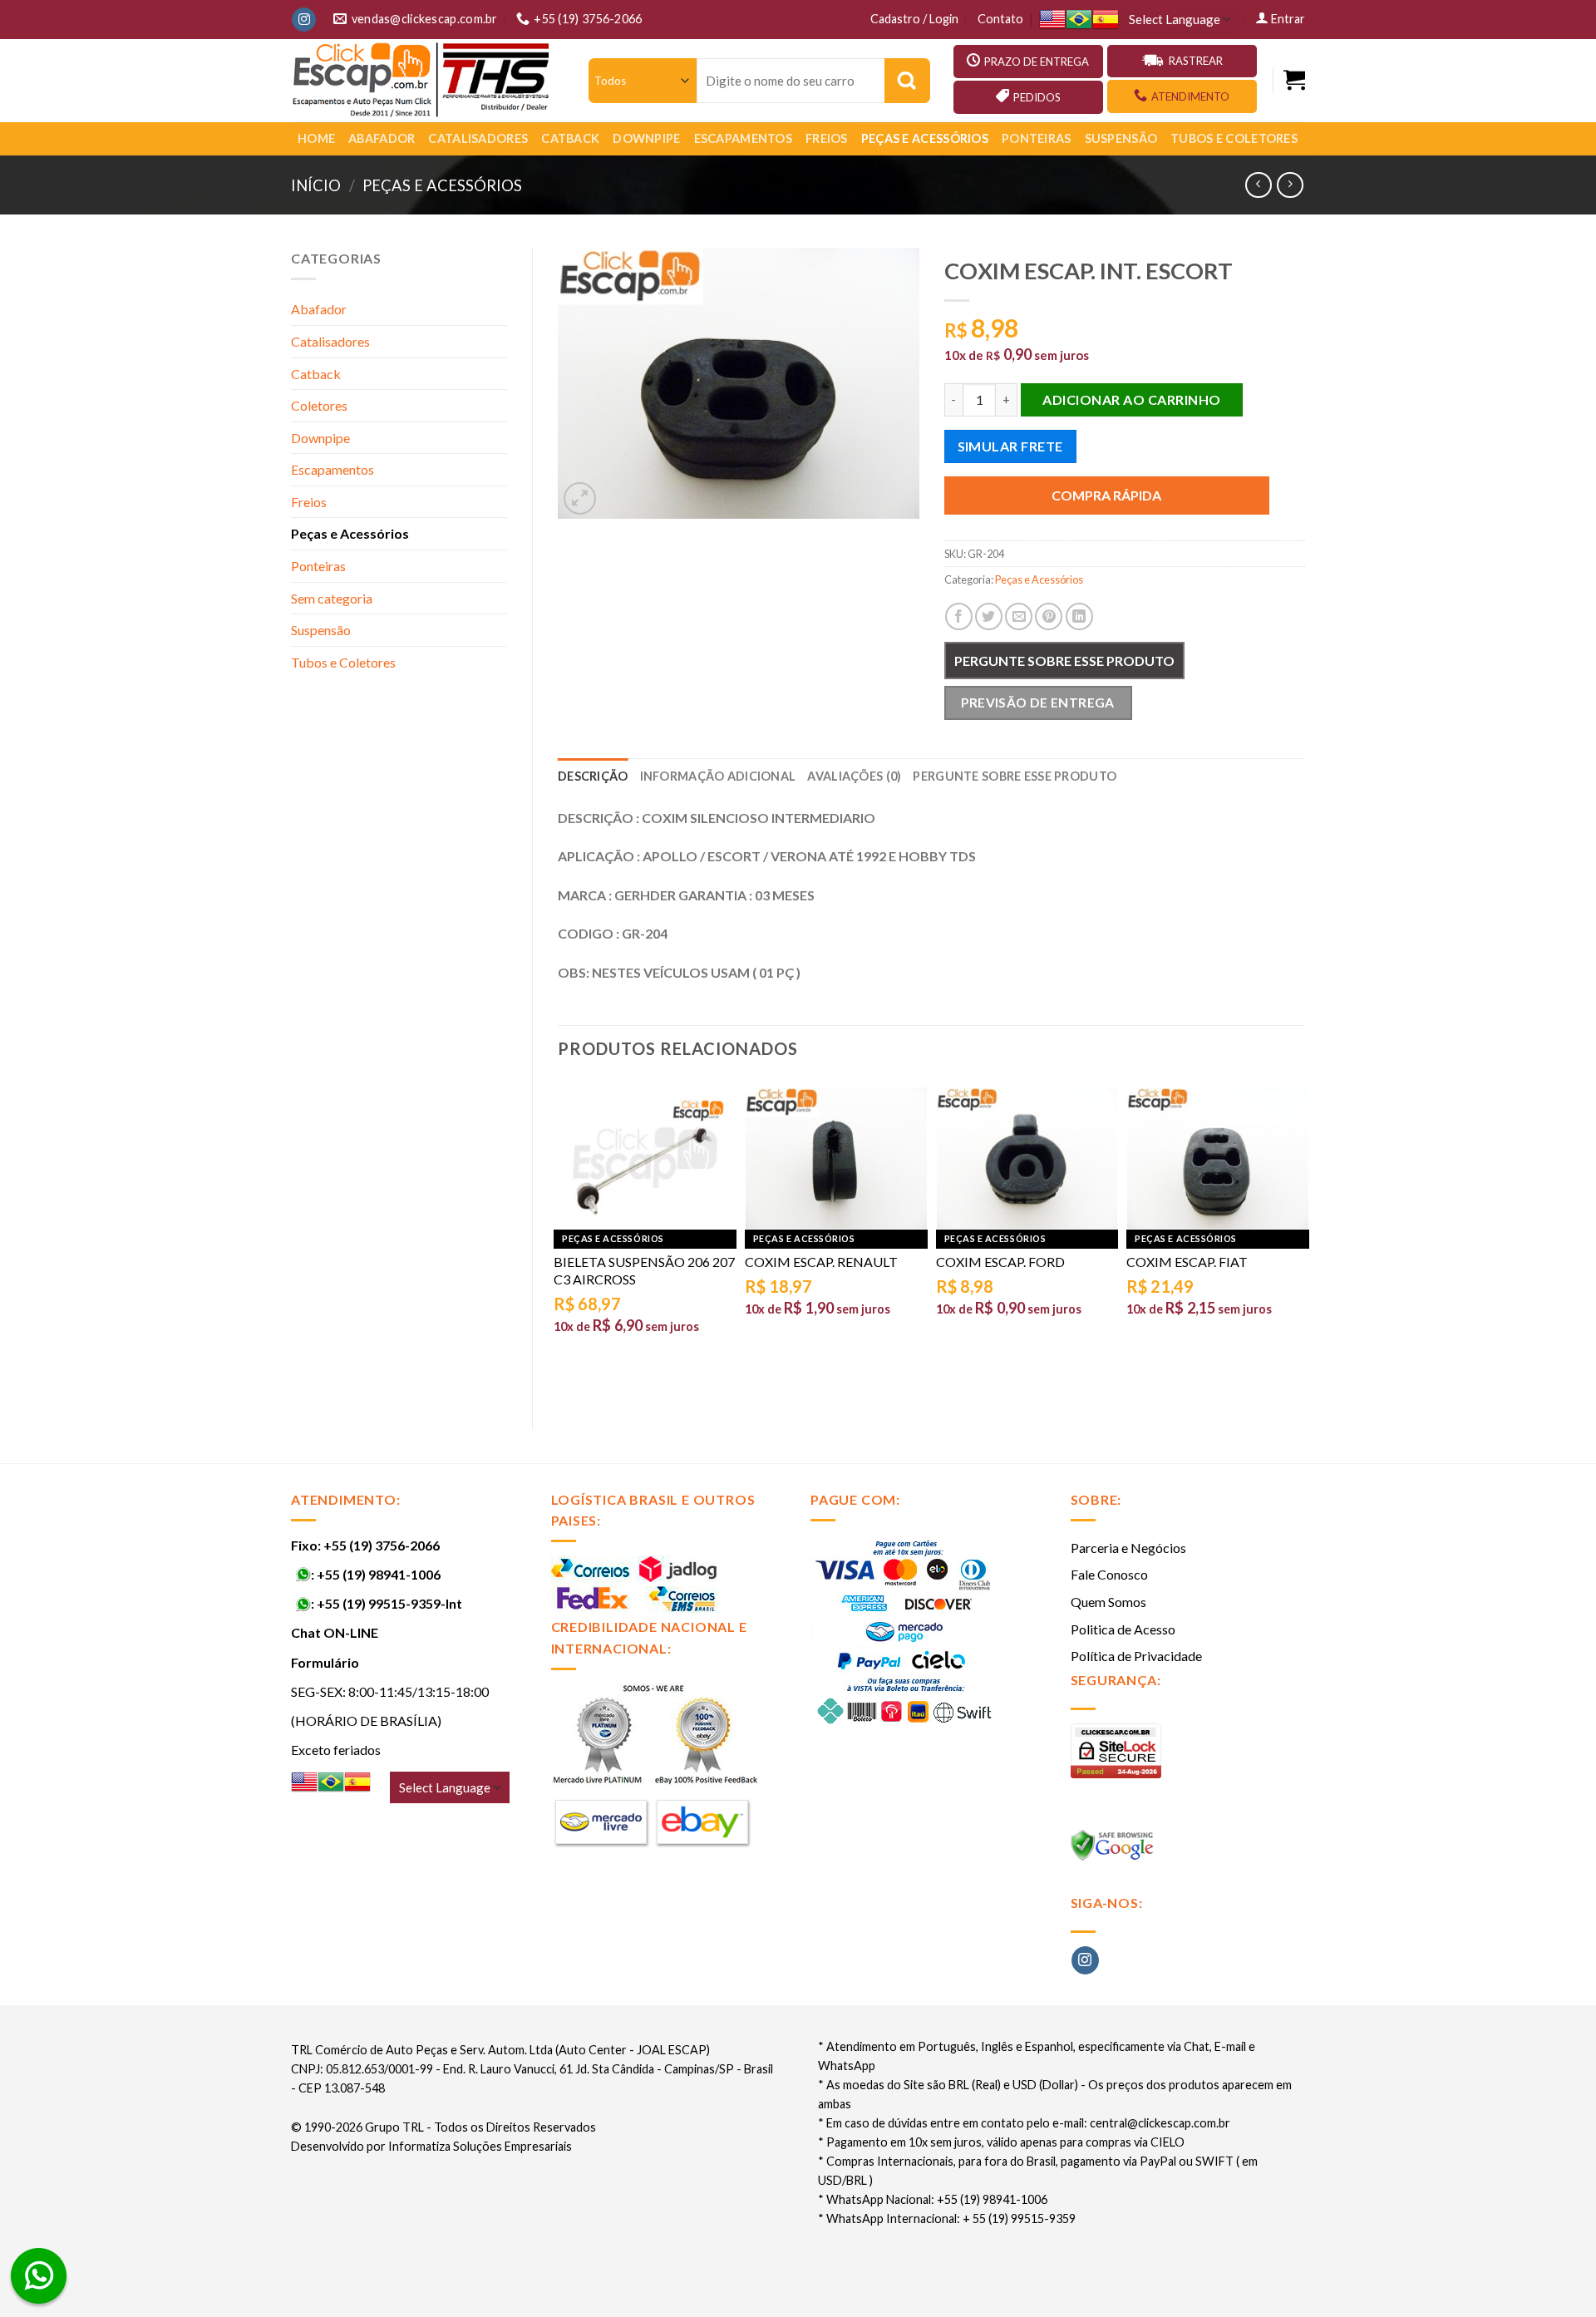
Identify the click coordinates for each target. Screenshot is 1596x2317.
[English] (1052, 20)
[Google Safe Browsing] (1114, 1850)
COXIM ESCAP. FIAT (1187, 1262)
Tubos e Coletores (1234, 138)
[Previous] (559, 1240)
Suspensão (1121, 138)
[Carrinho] (1294, 80)
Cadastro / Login (914, 19)
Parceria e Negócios (1128, 1548)
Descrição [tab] (593, 776)
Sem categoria (332, 598)
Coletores (319, 405)
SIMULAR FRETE (1010, 446)
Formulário (325, 1662)
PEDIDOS (1037, 97)
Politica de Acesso (1123, 1629)
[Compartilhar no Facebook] (959, 616)
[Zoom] (580, 498)
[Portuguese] (1079, 20)
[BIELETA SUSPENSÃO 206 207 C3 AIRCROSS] (645, 1158)
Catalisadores (478, 138)
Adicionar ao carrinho (1131, 399)
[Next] (1304, 1240)
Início (316, 185)
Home (316, 138)
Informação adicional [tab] (718, 776)
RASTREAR (1196, 61)
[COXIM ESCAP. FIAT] (1218, 1158)
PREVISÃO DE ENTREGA (1038, 702)
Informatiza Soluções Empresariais (480, 2146)
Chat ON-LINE (335, 1632)
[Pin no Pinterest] (1049, 616)
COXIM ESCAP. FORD (1000, 1262)
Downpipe (646, 138)
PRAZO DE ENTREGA (1037, 62)
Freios (827, 138)
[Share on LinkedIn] (1079, 616)
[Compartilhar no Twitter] (989, 616)
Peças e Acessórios (925, 138)
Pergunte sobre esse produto (1064, 661)
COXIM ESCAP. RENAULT (821, 1262)
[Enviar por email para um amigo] (1019, 616)
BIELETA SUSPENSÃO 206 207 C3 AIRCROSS (644, 1270)
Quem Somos (1108, 1602)
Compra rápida (1106, 495)
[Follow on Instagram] (304, 20)
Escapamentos (743, 138)
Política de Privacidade (1136, 1656)
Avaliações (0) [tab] (854, 776)
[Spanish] (1106, 20)
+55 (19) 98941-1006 (379, 1574)
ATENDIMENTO (1190, 96)
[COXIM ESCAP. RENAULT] (836, 1158)
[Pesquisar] (907, 81)
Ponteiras (1037, 138)
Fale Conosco (1109, 1574)
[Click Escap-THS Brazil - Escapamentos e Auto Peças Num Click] (423, 81)
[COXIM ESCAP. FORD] (1027, 1158)
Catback (570, 138)
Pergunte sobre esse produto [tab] (1015, 776)
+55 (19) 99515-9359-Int (389, 1603)
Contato (1000, 19)
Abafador (382, 138)
